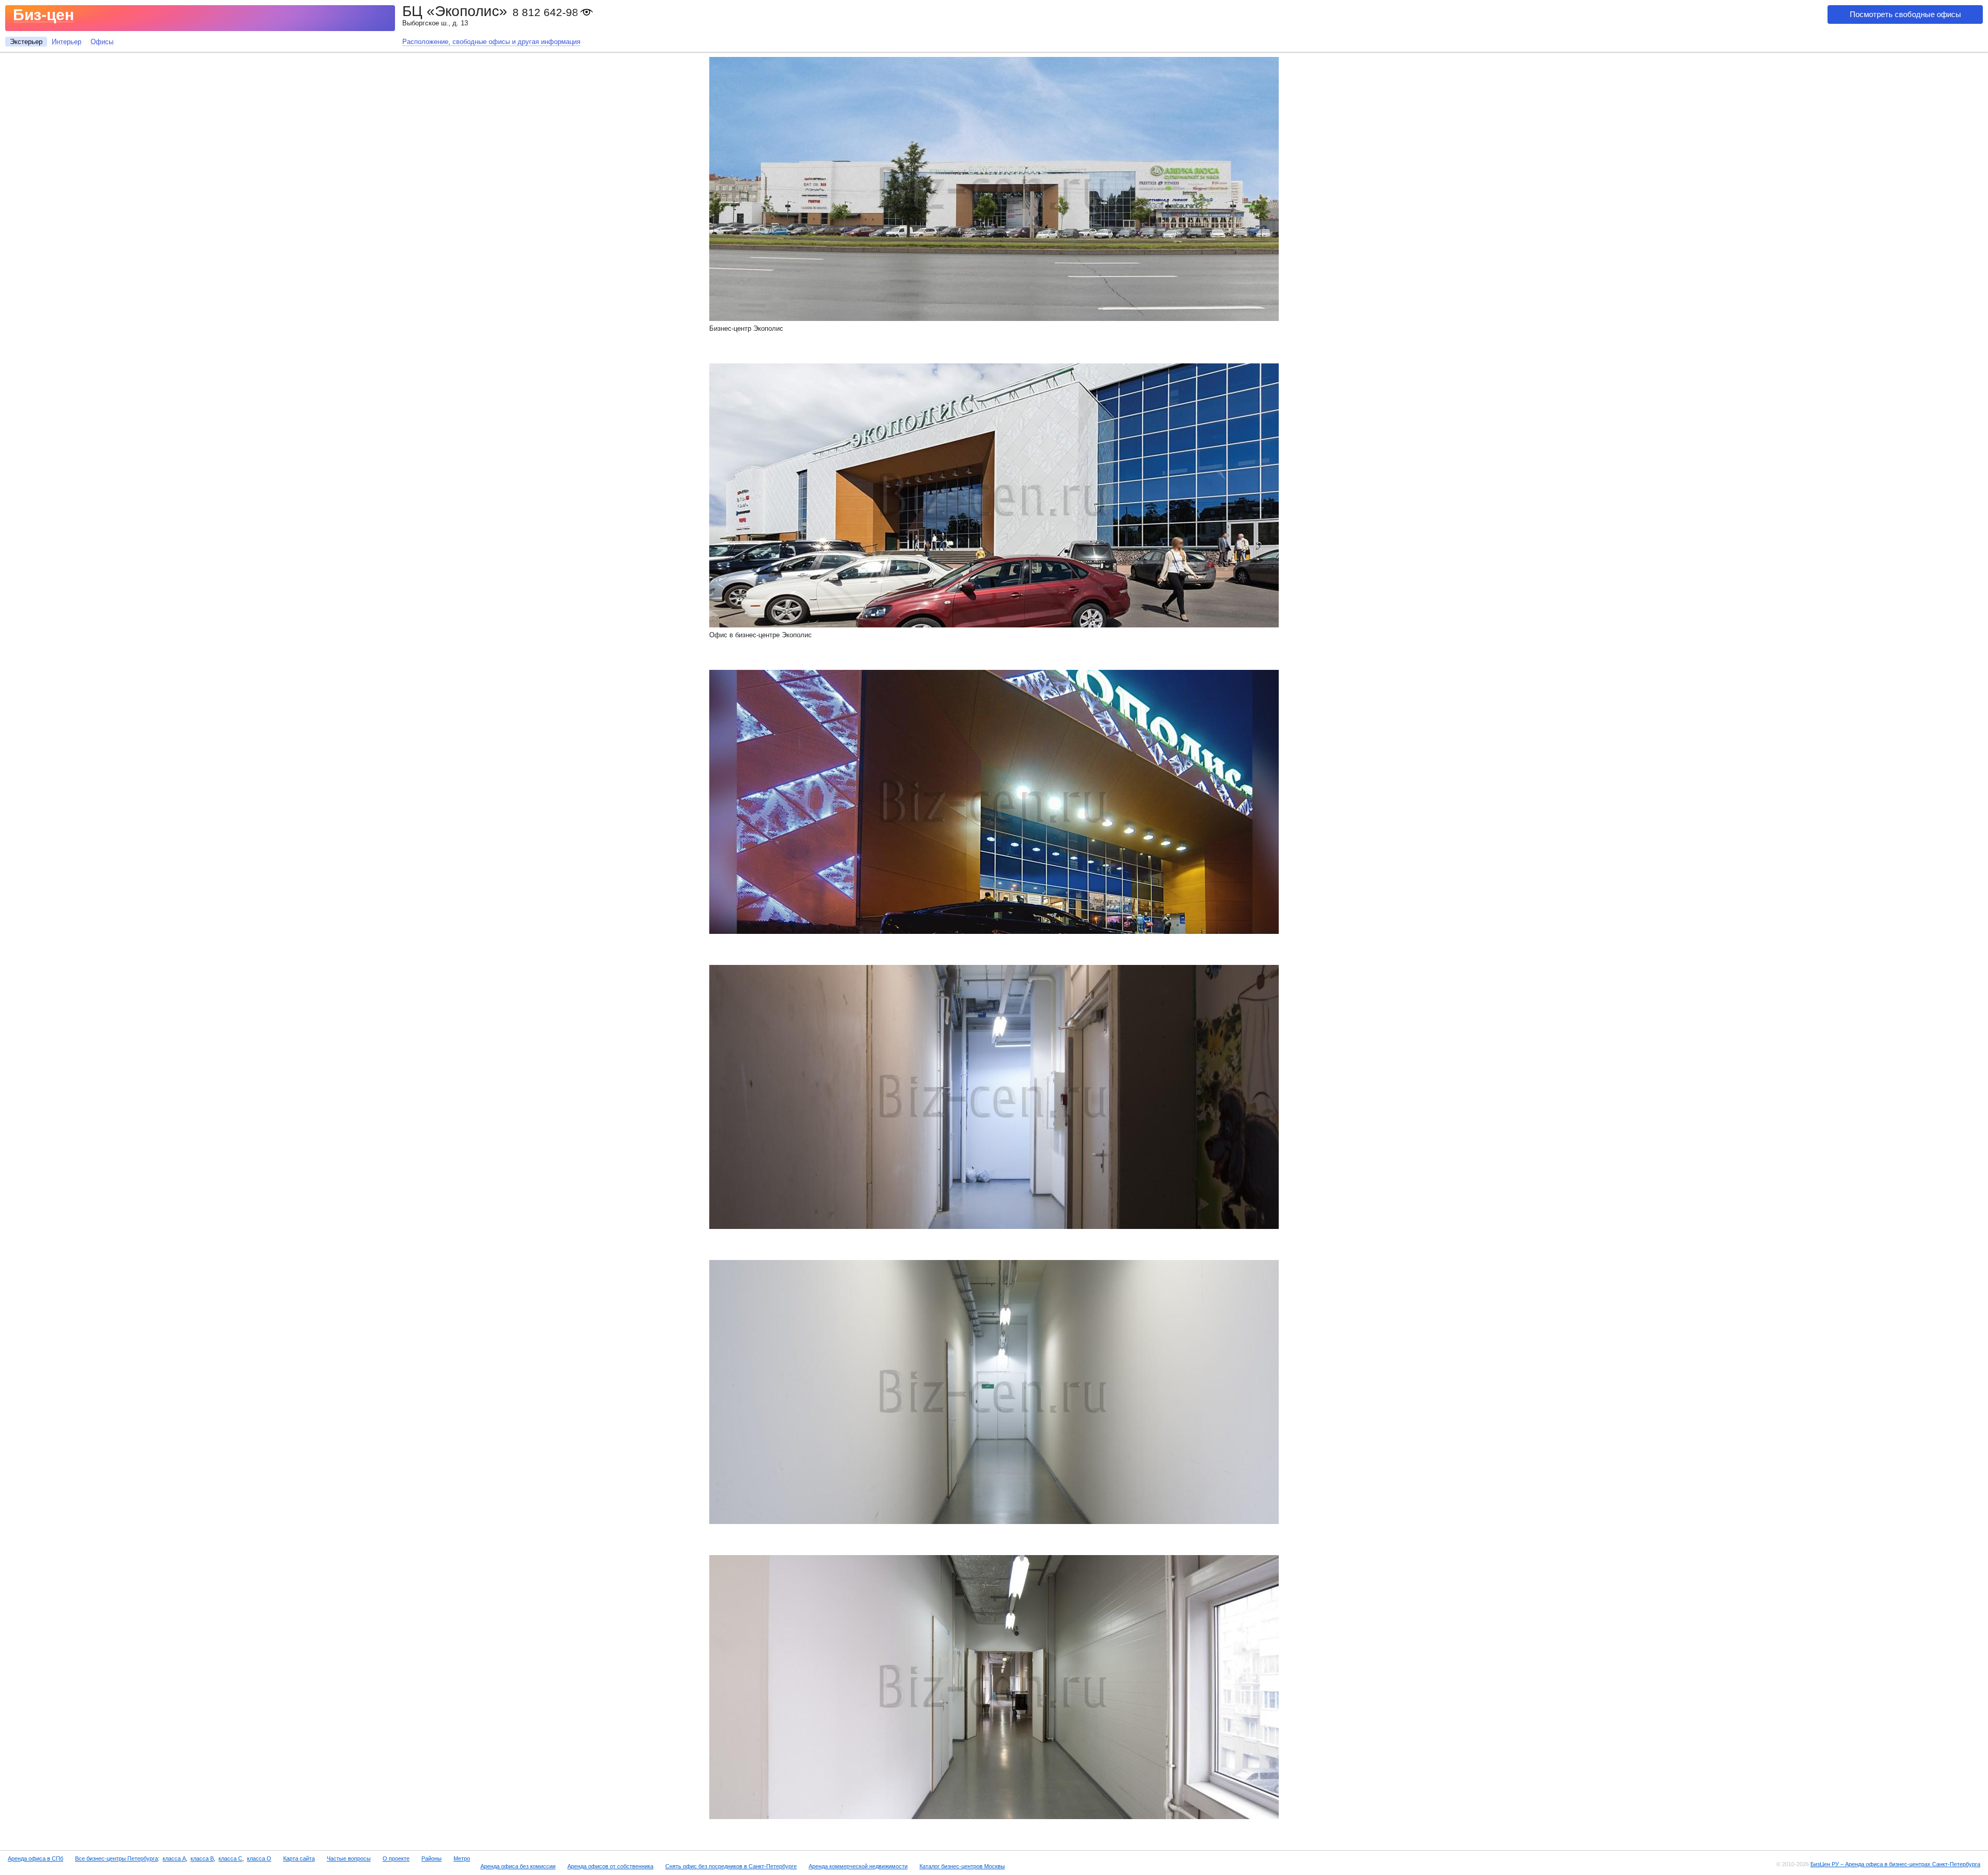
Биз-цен (43, 15)
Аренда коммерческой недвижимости (858, 1866)
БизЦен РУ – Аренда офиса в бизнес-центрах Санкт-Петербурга (1895, 1864)
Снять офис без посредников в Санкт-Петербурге (731, 1866)
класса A (174, 1858)
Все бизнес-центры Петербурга (116, 1858)
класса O (259, 1858)
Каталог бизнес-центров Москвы (962, 1866)
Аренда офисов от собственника (610, 1866)
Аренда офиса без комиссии (518, 1866)
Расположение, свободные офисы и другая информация (491, 42)
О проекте (396, 1858)
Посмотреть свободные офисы (1905, 14)
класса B (202, 1858)
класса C (230, 1858)
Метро (462, 1858)
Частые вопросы (349, 1858)
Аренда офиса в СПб (35, 1858)
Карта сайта (299, 1858)
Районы (432, 1858)
